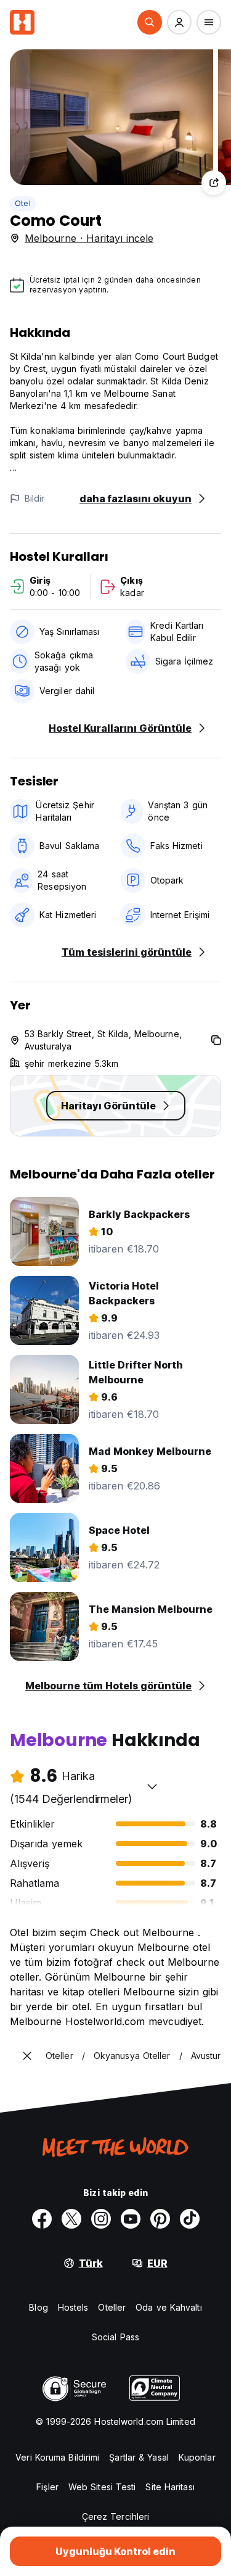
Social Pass (115, 2337)
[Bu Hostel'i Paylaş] (214, 183)
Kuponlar (197, 2457)
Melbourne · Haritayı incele (89, 238)
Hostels (73, 2307)
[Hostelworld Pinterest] (160, 2219)
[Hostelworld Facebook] (42, 2219)
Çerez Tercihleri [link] (116, 2516)
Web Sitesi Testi (102, 2487)
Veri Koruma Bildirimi (57, 2457)
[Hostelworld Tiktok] (190, 2219)
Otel (23, 203)
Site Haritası (170, 2487)
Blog (38, 2307)
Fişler (47, 2487)
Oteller (112, 2307)
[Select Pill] (150, 22)
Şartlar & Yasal (139, 2457)
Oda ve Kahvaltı (169, 2307)
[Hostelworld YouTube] (131, 2219)
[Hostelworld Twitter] (71, 2219)
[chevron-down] (152, 1786)
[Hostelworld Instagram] (101, 2219)
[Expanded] (27, 2056)
